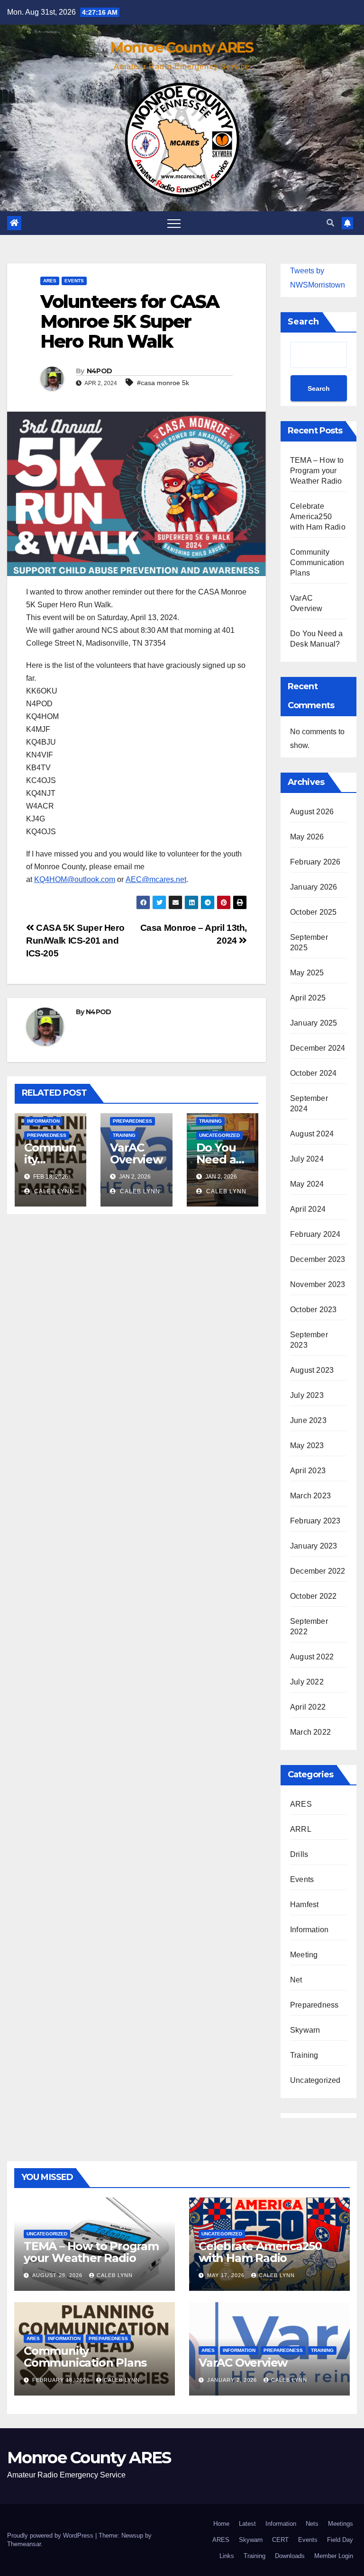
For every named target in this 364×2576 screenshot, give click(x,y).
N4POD (100, 371)
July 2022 (307, 1682)
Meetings (341, 2524)
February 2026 (315, 862)
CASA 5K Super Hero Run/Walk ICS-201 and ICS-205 (75, 941)
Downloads (290, 2556)
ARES (50, 281)
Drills (299, 1854)
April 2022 (308, 1707)
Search (303, 322)
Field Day (340, 2540)
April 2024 (308, 1209)
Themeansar (24, 2544)
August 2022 (312, 1657)
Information (43, 1121)
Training (124, 1135)
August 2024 (312, 1134)
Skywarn (305, 2030)
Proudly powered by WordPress (51, 2535)
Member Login (334, 2556)
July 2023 (307, 1395)
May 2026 (307, 837)
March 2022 (310, 1732)
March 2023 (310, 1496)
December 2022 (318, 1571)
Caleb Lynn (53, 1191)
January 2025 (314, 1023)
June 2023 (308, 1420)
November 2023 (318, 1284)
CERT (280, 2540)
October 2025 (313, 912)
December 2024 (318, 1048)
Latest (247, 2524)
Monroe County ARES (182, 48)
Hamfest (304, 1905)
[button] (330, 223)
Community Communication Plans (317, 563)
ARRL (301, 1829)
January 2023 (314, 1546)
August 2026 (312, 812)
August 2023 (312, 1370)
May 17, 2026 (227, 2275)
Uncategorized (219, 1135)
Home (221, 2524)
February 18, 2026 (62, 2380)
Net (296, 1980)
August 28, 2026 (58, 2275)
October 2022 (313, 1596)
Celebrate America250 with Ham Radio (318, 517)
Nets (312, 2524)
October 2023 (313, 1310)
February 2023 (315, 1521)
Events (74, 281)
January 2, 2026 (233, 2380)
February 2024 (315, 1234)
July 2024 (307, 1159)
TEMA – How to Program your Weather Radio (317, 471)
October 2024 (313, 1073)
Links (227, 2556)
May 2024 (307, 1184)
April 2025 (308, 998)
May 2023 (307, 1446)
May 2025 (307, 973)
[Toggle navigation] (174, 223)
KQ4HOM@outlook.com (75, 879)
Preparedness (47, 1135)
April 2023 (308, 1471)
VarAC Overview (136, 1153)
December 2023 (318, 1259)
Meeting (304, 1955)
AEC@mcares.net (156, 879)
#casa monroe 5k (163, 383)
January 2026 (314, 887)
